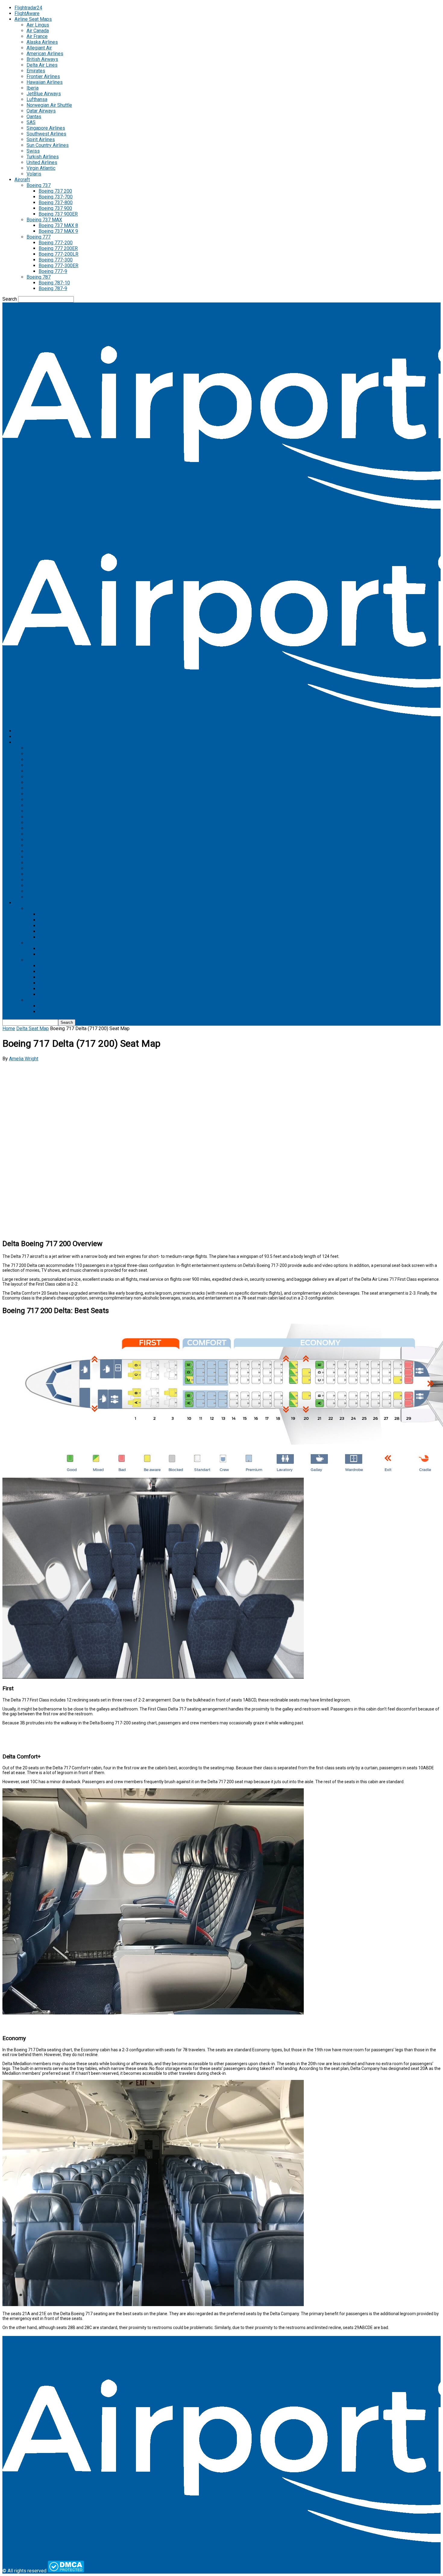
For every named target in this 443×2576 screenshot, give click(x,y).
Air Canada (38, 31)
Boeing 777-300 (56, 260)
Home (9, 1029)
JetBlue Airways (44, 94)
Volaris (34, 174)
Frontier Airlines (43, 76)
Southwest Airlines (46, 134)
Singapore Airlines (46, 128)
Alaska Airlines (42, 42)
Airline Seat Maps (33, 19)
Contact (10, 2558)
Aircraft (22, 180)
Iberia (33, 88)
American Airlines (45, 54)
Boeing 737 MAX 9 (58, 231)
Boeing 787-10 (54, 283)
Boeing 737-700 (56, 197)
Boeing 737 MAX (44, 220)
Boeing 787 (39, 277)
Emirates (36, 71)
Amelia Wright (24, 1059)
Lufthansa (37, 99)
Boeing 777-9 (53, 271)
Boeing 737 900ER (58, 214)
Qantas (34, 117)
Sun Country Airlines (48, 145)
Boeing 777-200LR (58, 254)
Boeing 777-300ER (58, 266)
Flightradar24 (28, 8)
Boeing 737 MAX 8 (58, 225)
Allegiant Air (39, 48)
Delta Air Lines (42, 65)
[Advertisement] (183, 1104)
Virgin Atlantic (41, 168)
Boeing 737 (39, 185)
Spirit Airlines (41, 139)
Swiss (33, 151)
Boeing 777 (39, 237)
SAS (31, 122)
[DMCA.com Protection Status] (66, 2571)
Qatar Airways (41, 111)
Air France (37, 36)
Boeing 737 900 (55, 208)
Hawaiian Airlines (45, 82)
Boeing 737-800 (56, 203)
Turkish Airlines (43, 157)
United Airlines (42, 162)
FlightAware (27, 13)
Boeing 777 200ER (58, 248)
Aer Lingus (38, 25)
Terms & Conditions (23, 2552)
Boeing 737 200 (55, 191)
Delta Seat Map (33, 1029)
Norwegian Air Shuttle (49, 105)
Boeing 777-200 (56, 243)
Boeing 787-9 (53, 288)
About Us (12, 2546)
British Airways (42, 59)
